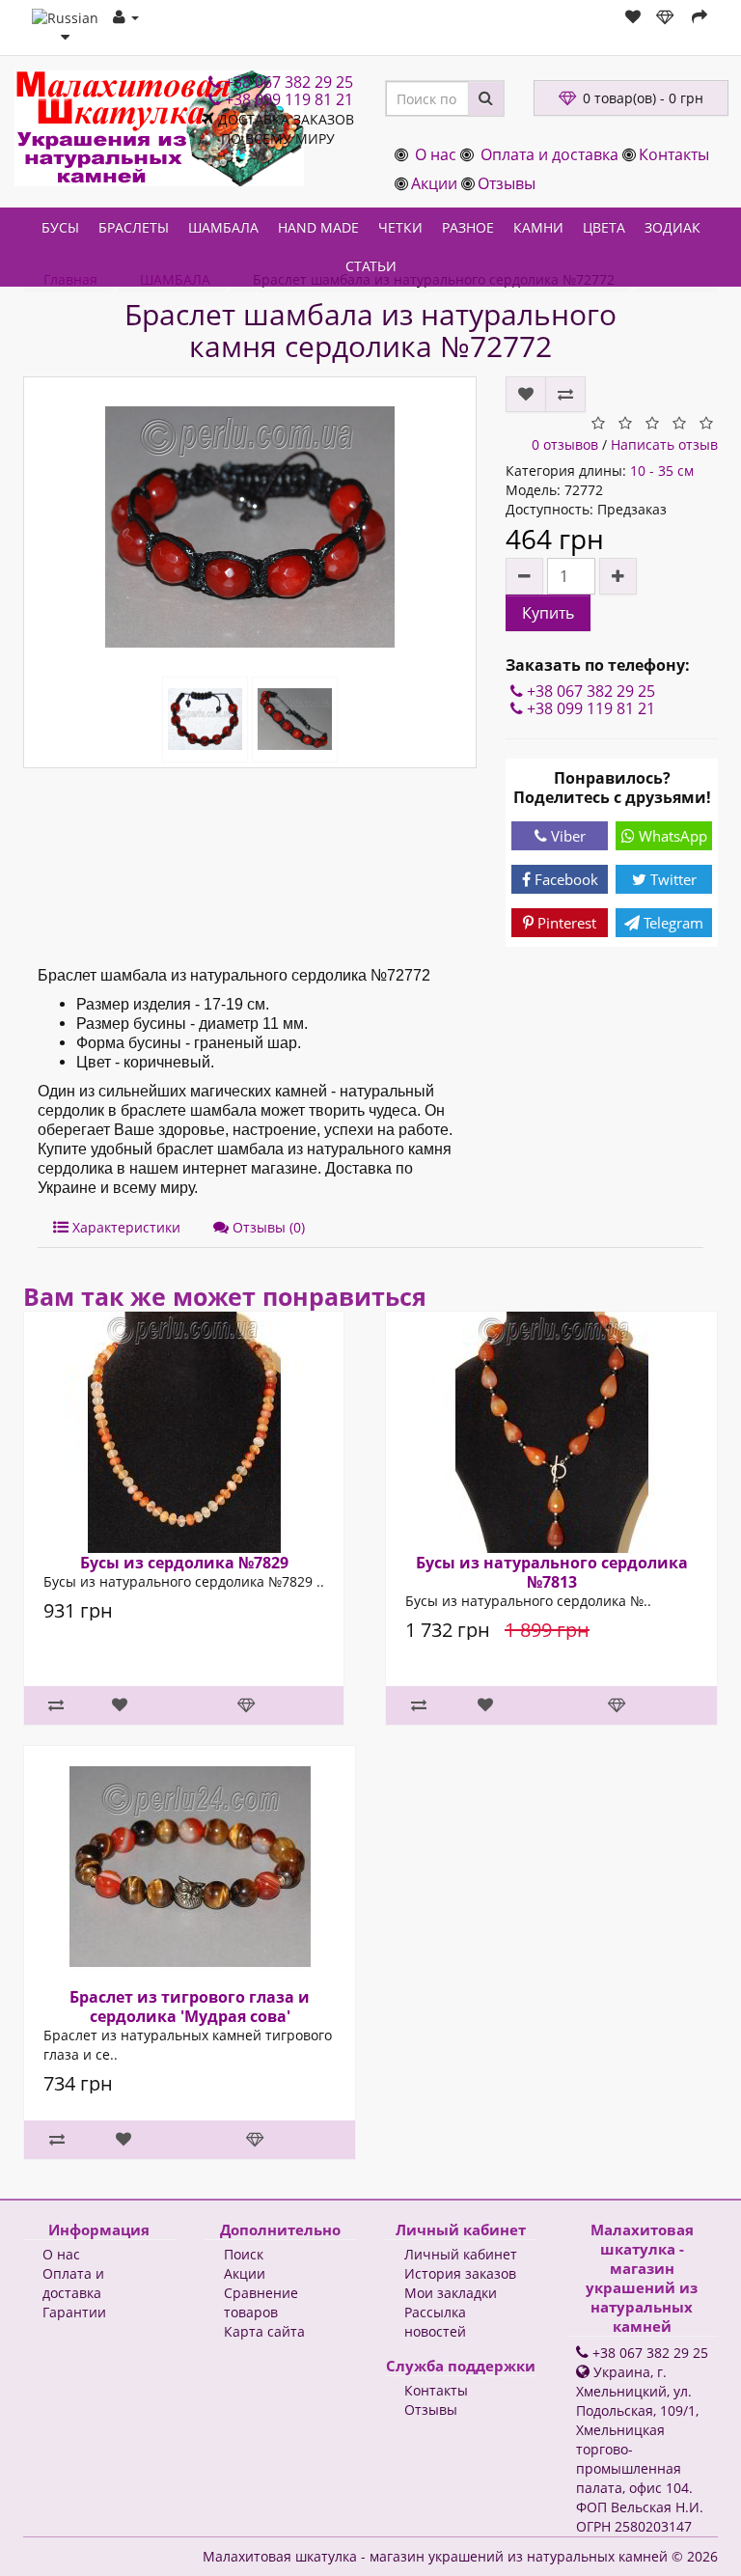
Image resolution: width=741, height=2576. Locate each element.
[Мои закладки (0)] (633, 17)
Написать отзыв (664, 444)
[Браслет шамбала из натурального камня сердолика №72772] (250, 527)
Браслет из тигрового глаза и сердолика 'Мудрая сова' (190, 2007)
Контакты (674, 154)
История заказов (460, 2273)
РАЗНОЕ (468, 227)
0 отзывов (565, 444)
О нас (436, 154)
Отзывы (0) (267, 1227)
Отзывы (507, 183)
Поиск (244, 2254)
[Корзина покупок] (666, 17)
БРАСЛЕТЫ (134, 227)
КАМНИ (538, 227)
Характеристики (124, 1227)
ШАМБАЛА (223, 227)
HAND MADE (318, 227)
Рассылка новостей (435, 2322)
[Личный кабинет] (126, 17)
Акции (434, 183)
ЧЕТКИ (400, 227)
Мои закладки (451, 2293)
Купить (548, 613)
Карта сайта (264, 2331)
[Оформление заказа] (700, 17)
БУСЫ (60, 227)
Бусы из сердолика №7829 (184, 1563)
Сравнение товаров (261, 2302)
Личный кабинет (461, 2254)
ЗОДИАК (672, 227)
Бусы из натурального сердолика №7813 (552, 1572)
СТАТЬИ (371, 266)
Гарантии (74, 2312)
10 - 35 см (662, 471)
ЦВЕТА (604, 227)
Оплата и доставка (549, 154)
